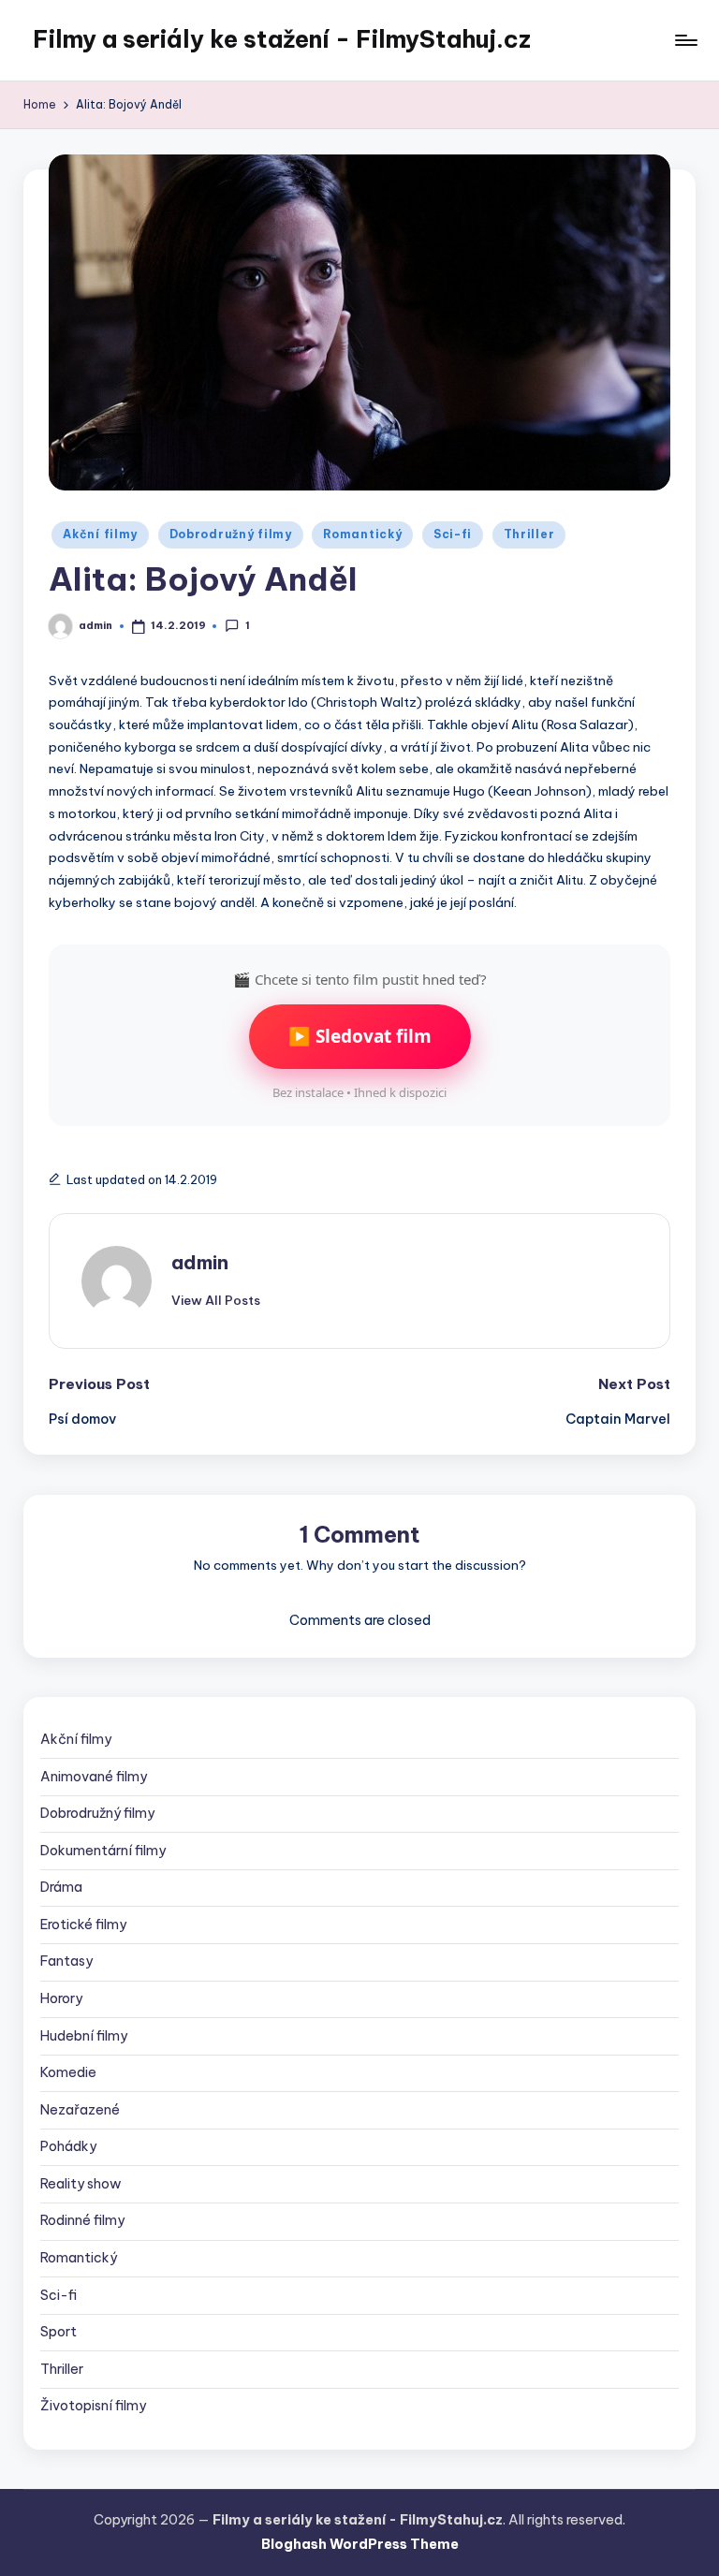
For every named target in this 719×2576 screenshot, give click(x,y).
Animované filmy (94, 1777)
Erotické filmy (83, 1925)
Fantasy (66, 1961)
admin (200, 1262)
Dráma (61, 1887)
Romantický (362, 534)
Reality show (81, 2184)
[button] (216, 1300)
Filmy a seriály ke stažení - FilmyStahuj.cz (282, 39)
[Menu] (685, 40)
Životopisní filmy (93, 2406)
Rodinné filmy (82, 2220)
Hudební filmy (84, 2036)
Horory (61, 1998)
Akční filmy (100, 534)
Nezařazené (80, 2110)
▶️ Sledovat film (360, 1036)
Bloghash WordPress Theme (360, 2544)
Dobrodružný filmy (231, 534)
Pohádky (68, 2146)
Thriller (529, 534)
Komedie (68, 2072)
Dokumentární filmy (103, 1851)
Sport (59, 2332)
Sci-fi (453, 534)
